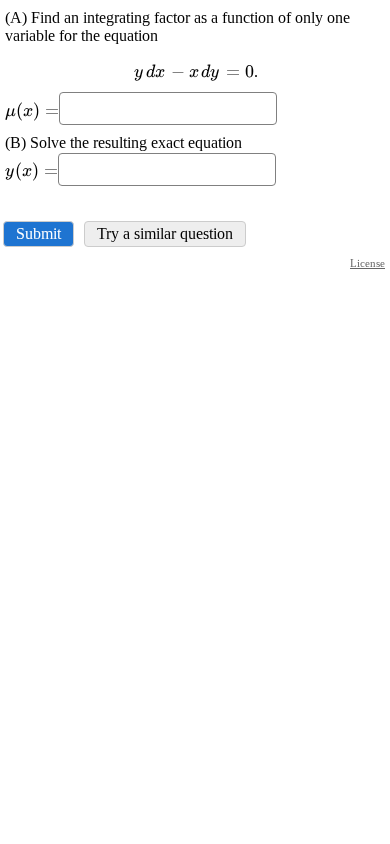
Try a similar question (165, 233)
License (367, 263)
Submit (38, 233)
